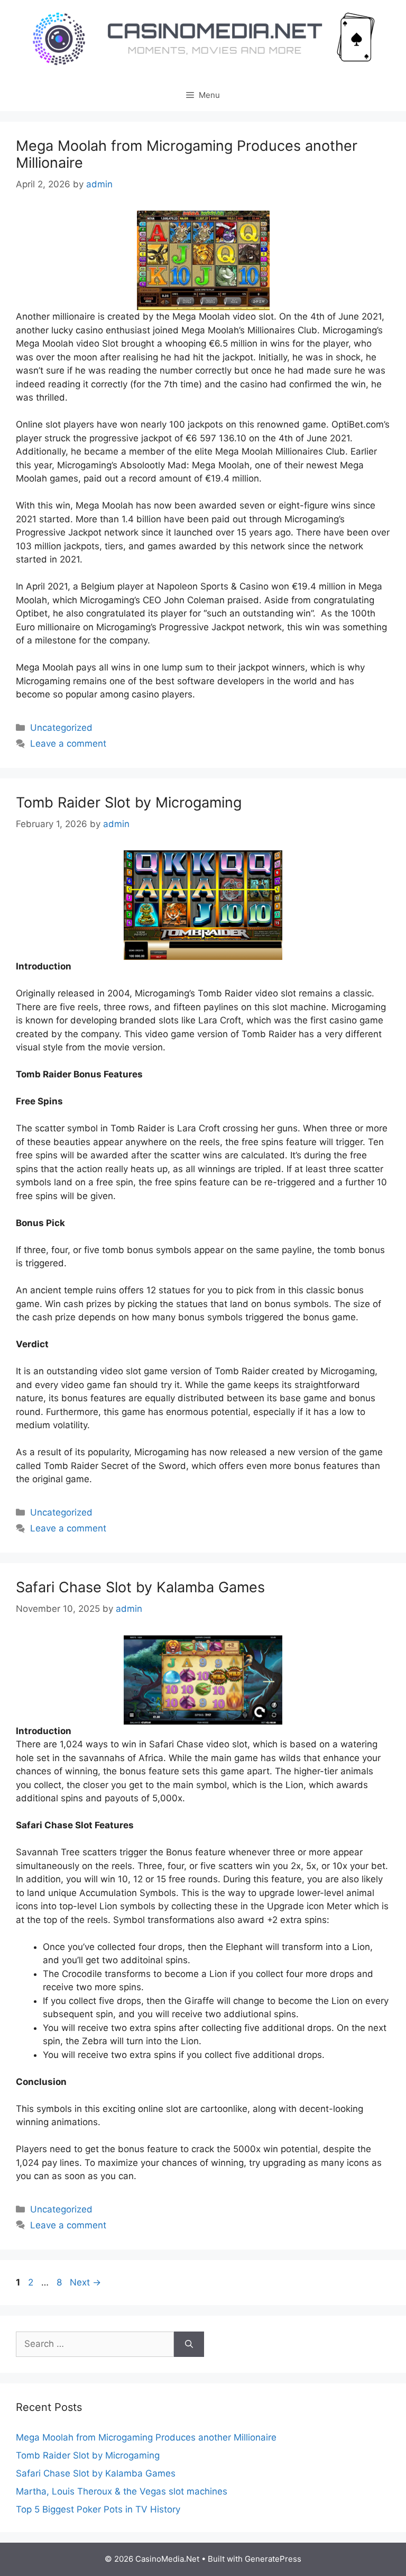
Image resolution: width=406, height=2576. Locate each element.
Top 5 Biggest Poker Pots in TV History (98, 2509)
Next (85, 2282)
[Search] (189, 2344)
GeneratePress (273, 2559)
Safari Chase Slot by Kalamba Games (140, 1587)
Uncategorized (61, 728)
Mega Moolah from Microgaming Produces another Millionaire (187, 154)
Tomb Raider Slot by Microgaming (129, 802)
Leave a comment (68, 743)
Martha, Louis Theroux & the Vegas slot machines (122, 2491)
